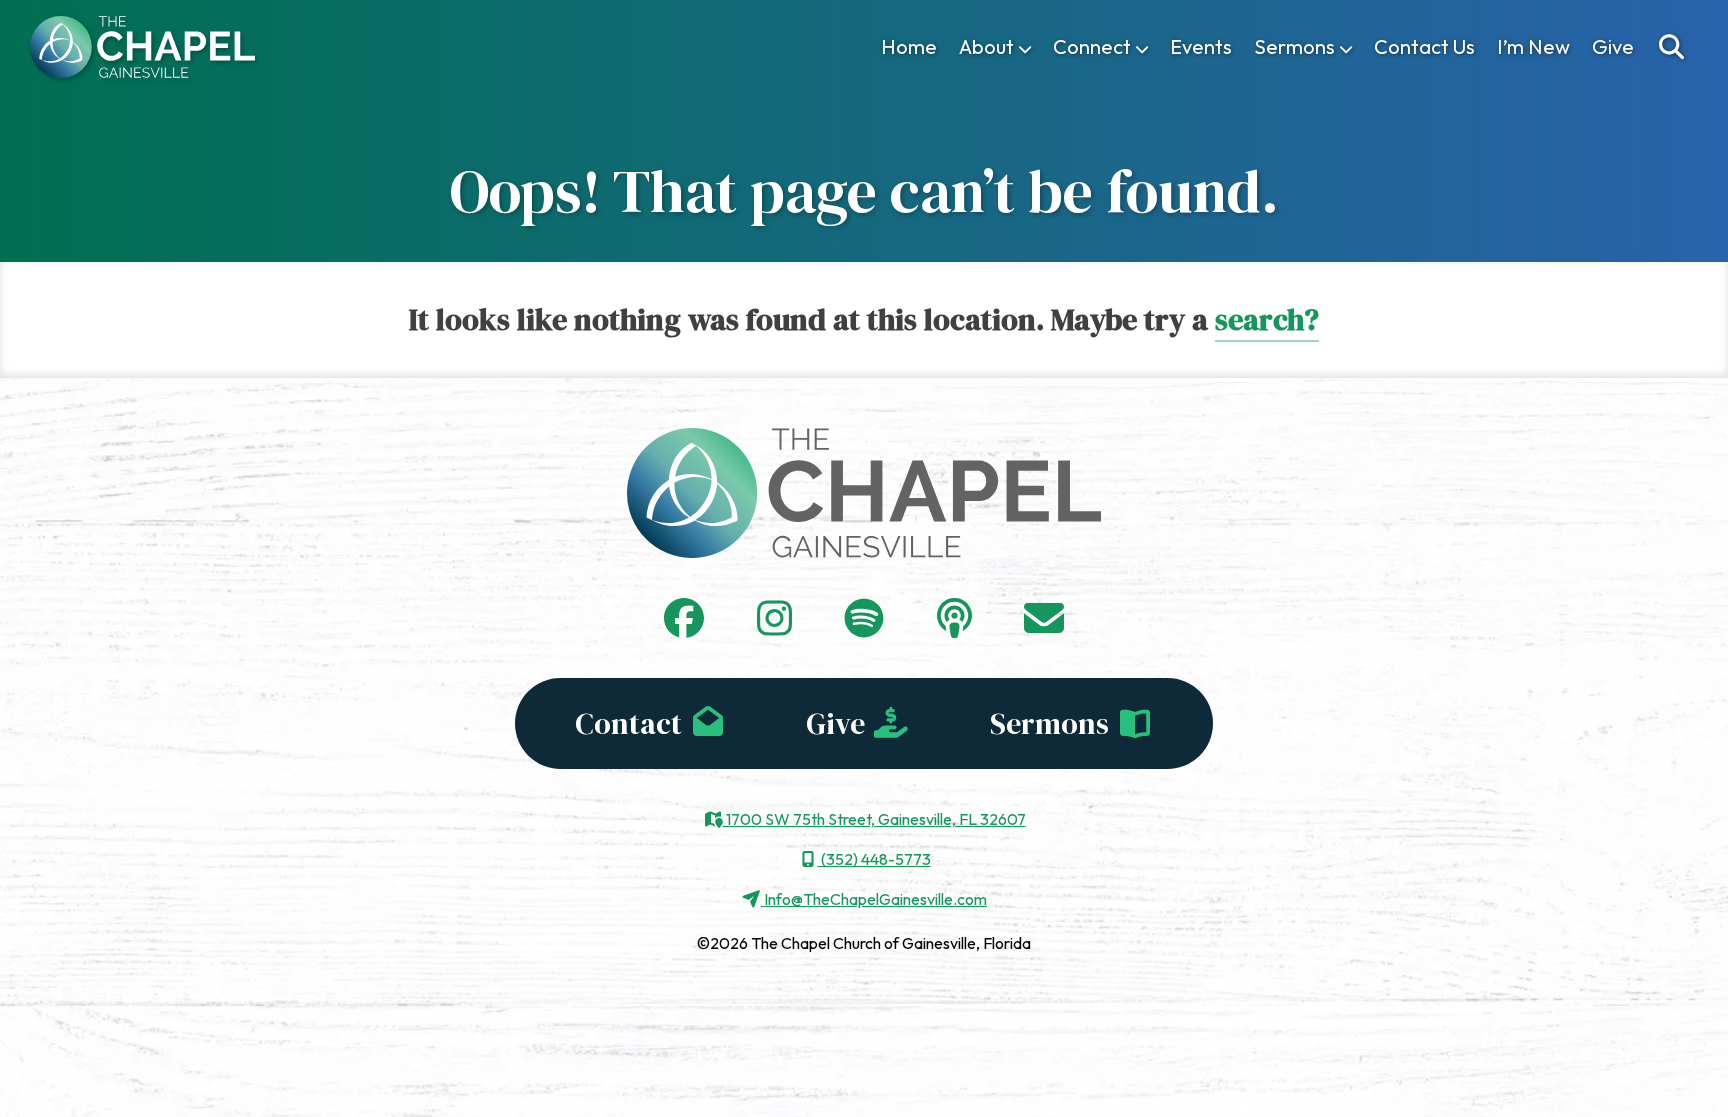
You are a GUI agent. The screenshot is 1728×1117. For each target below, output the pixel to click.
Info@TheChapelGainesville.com (874, 899)
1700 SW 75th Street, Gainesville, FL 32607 (874, 819)
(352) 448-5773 (874, 859)
